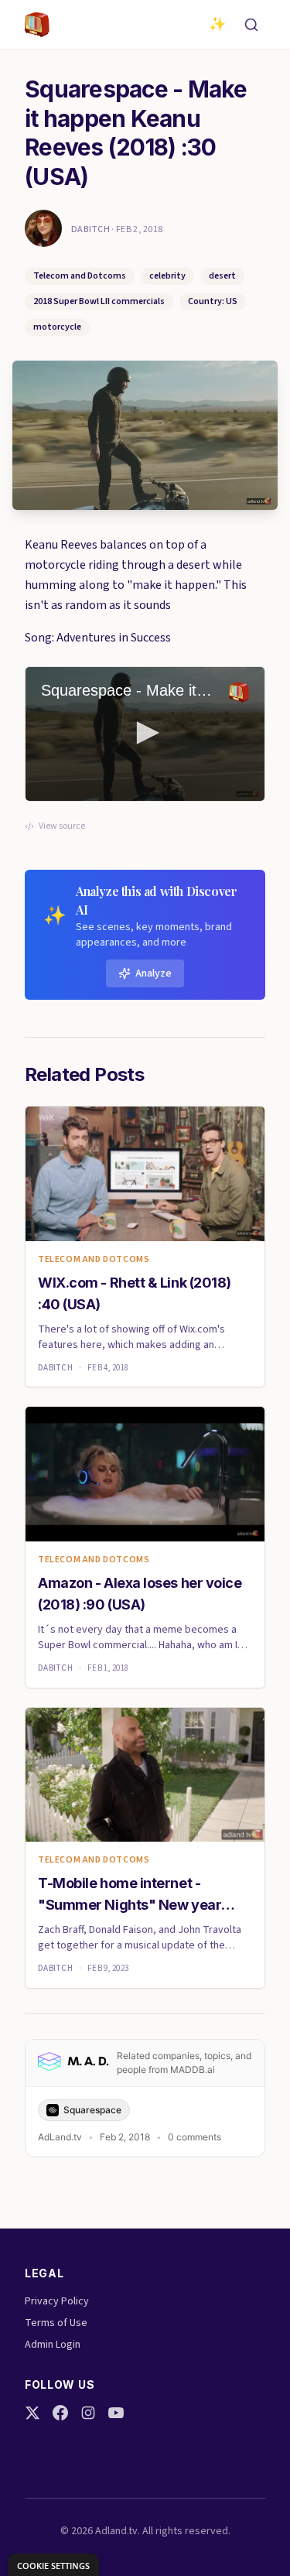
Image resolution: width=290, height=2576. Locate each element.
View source (62, 826)
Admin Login (53, 2345)
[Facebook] (60, 2413)
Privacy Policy (57, 2301)
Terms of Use (56, 2323)
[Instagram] (88, 2413)
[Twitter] (32, 2413)
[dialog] (53, 2565)
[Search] (251, 25)
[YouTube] (116, 2413)
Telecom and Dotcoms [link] (94, 1260)
